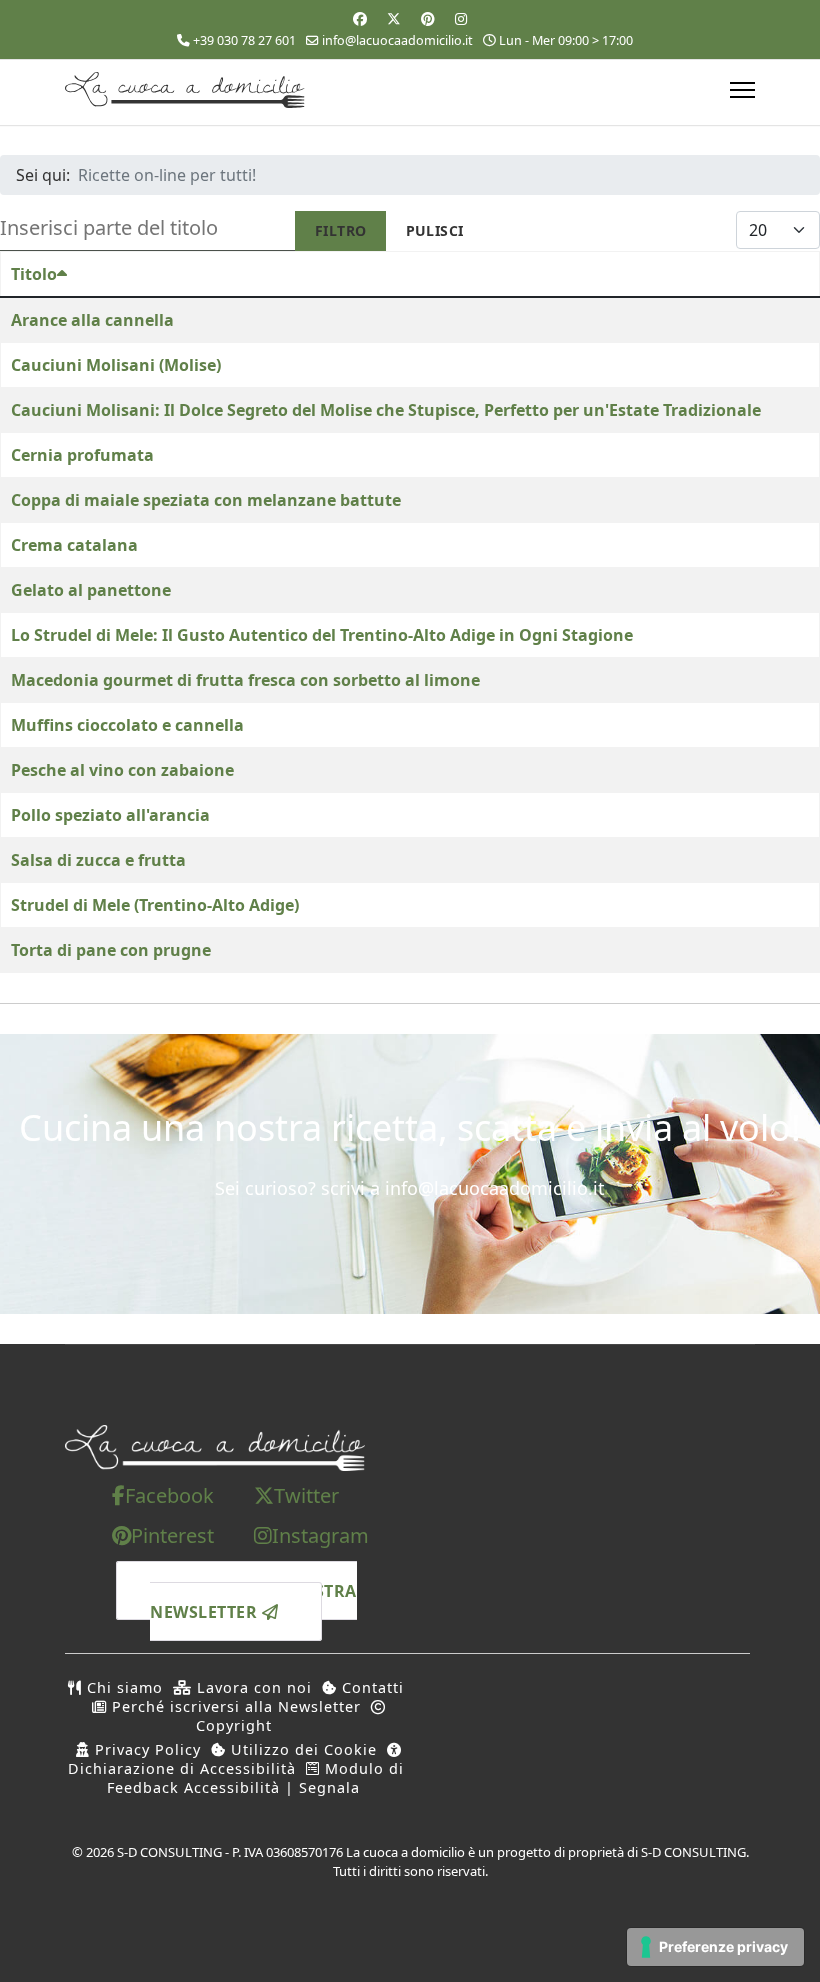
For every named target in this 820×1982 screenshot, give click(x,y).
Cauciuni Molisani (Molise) (116, 365)
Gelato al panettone (91, 590)
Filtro (341, 230)
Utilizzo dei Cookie (301, 1749)
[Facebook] (360, 18)
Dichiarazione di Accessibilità (182, 1768)
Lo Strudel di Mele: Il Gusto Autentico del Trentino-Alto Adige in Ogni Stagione (322, 635)
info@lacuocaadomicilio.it (397, 40)
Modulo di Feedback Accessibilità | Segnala (255, 1778)
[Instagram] (461, 18)
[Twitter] (394, 18)
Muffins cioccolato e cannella (127, 725)
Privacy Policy (145, 1749)
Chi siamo (122, 1687)
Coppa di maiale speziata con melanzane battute (206, 500)
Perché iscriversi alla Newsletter (234, 1706)
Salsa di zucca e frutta (98, 860)
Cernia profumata (82, 455)
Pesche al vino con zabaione (122, 770)
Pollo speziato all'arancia (110, 815)
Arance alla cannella (92, 320)
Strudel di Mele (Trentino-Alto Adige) (155, 905)
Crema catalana (74, 545)
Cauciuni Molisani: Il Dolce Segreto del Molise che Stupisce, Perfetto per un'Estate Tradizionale (386, 410)
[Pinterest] (428, 18)
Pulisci (435, 230)
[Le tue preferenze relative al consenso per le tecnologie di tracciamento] (715, 1947)
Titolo (34, 274)
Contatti (370, 1687)
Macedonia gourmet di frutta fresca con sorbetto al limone (245, 680)
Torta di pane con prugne (111, 950)
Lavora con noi (252, 1687)
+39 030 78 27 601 (244, 40)
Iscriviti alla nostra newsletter (253, 1601)
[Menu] (742, 90)
